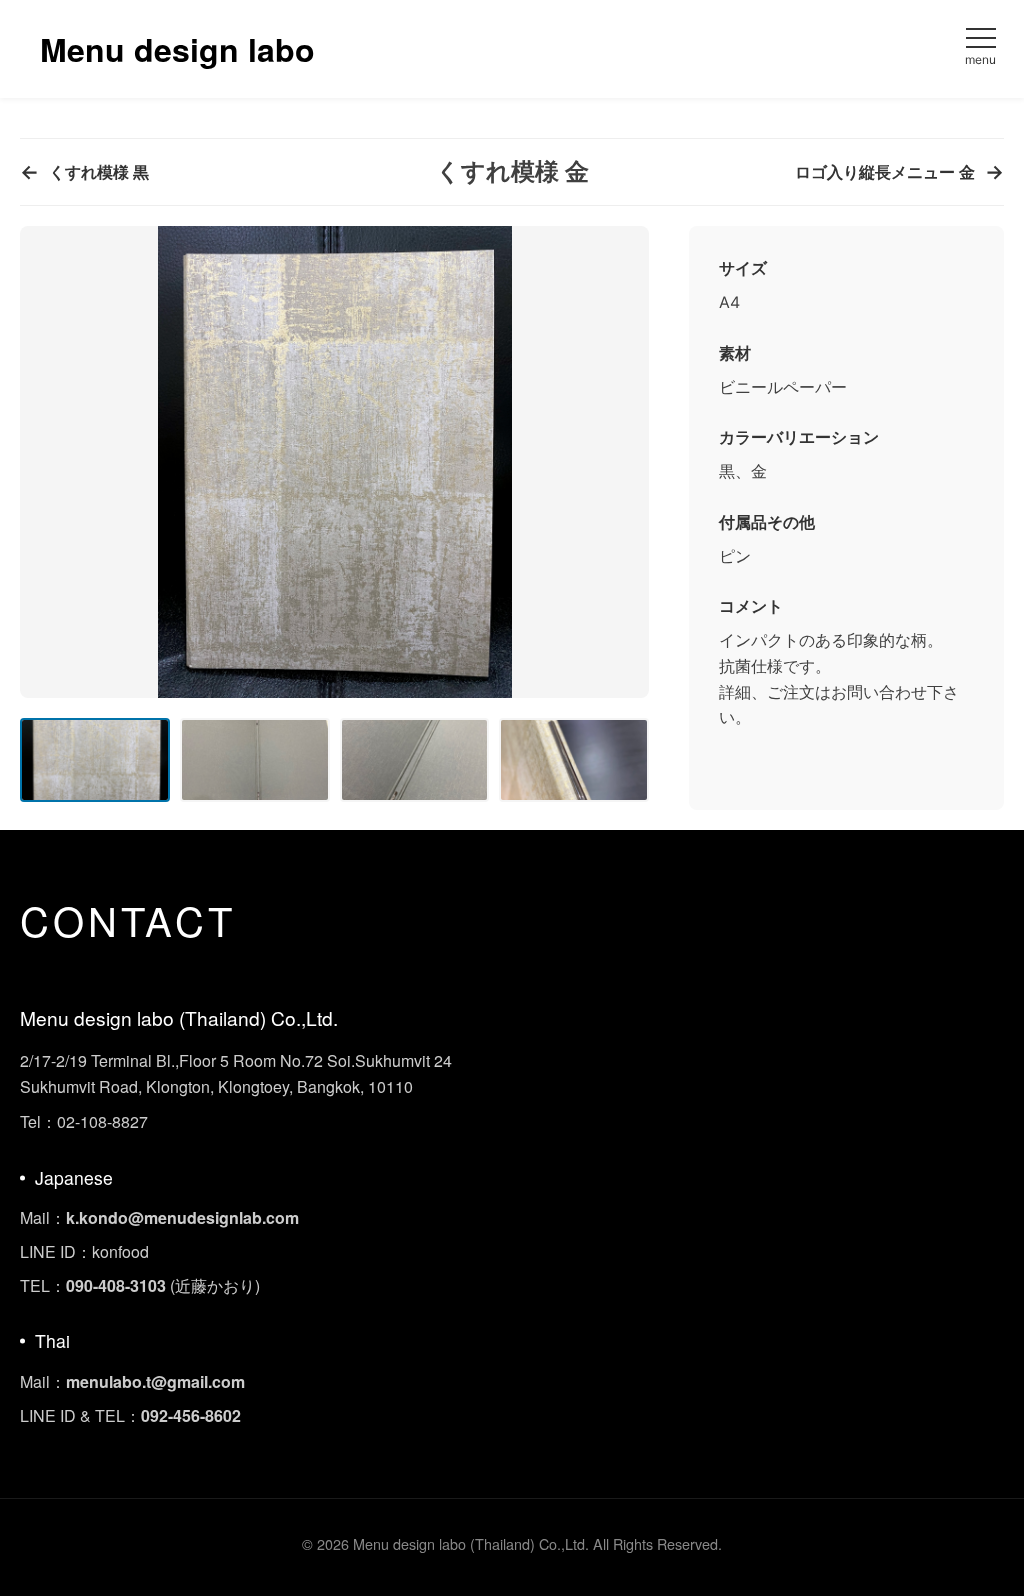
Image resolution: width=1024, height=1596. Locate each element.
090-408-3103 (116, 1285)
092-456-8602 (191, 1415)
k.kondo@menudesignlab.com (182, 1217)
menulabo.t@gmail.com (155, 1381)
